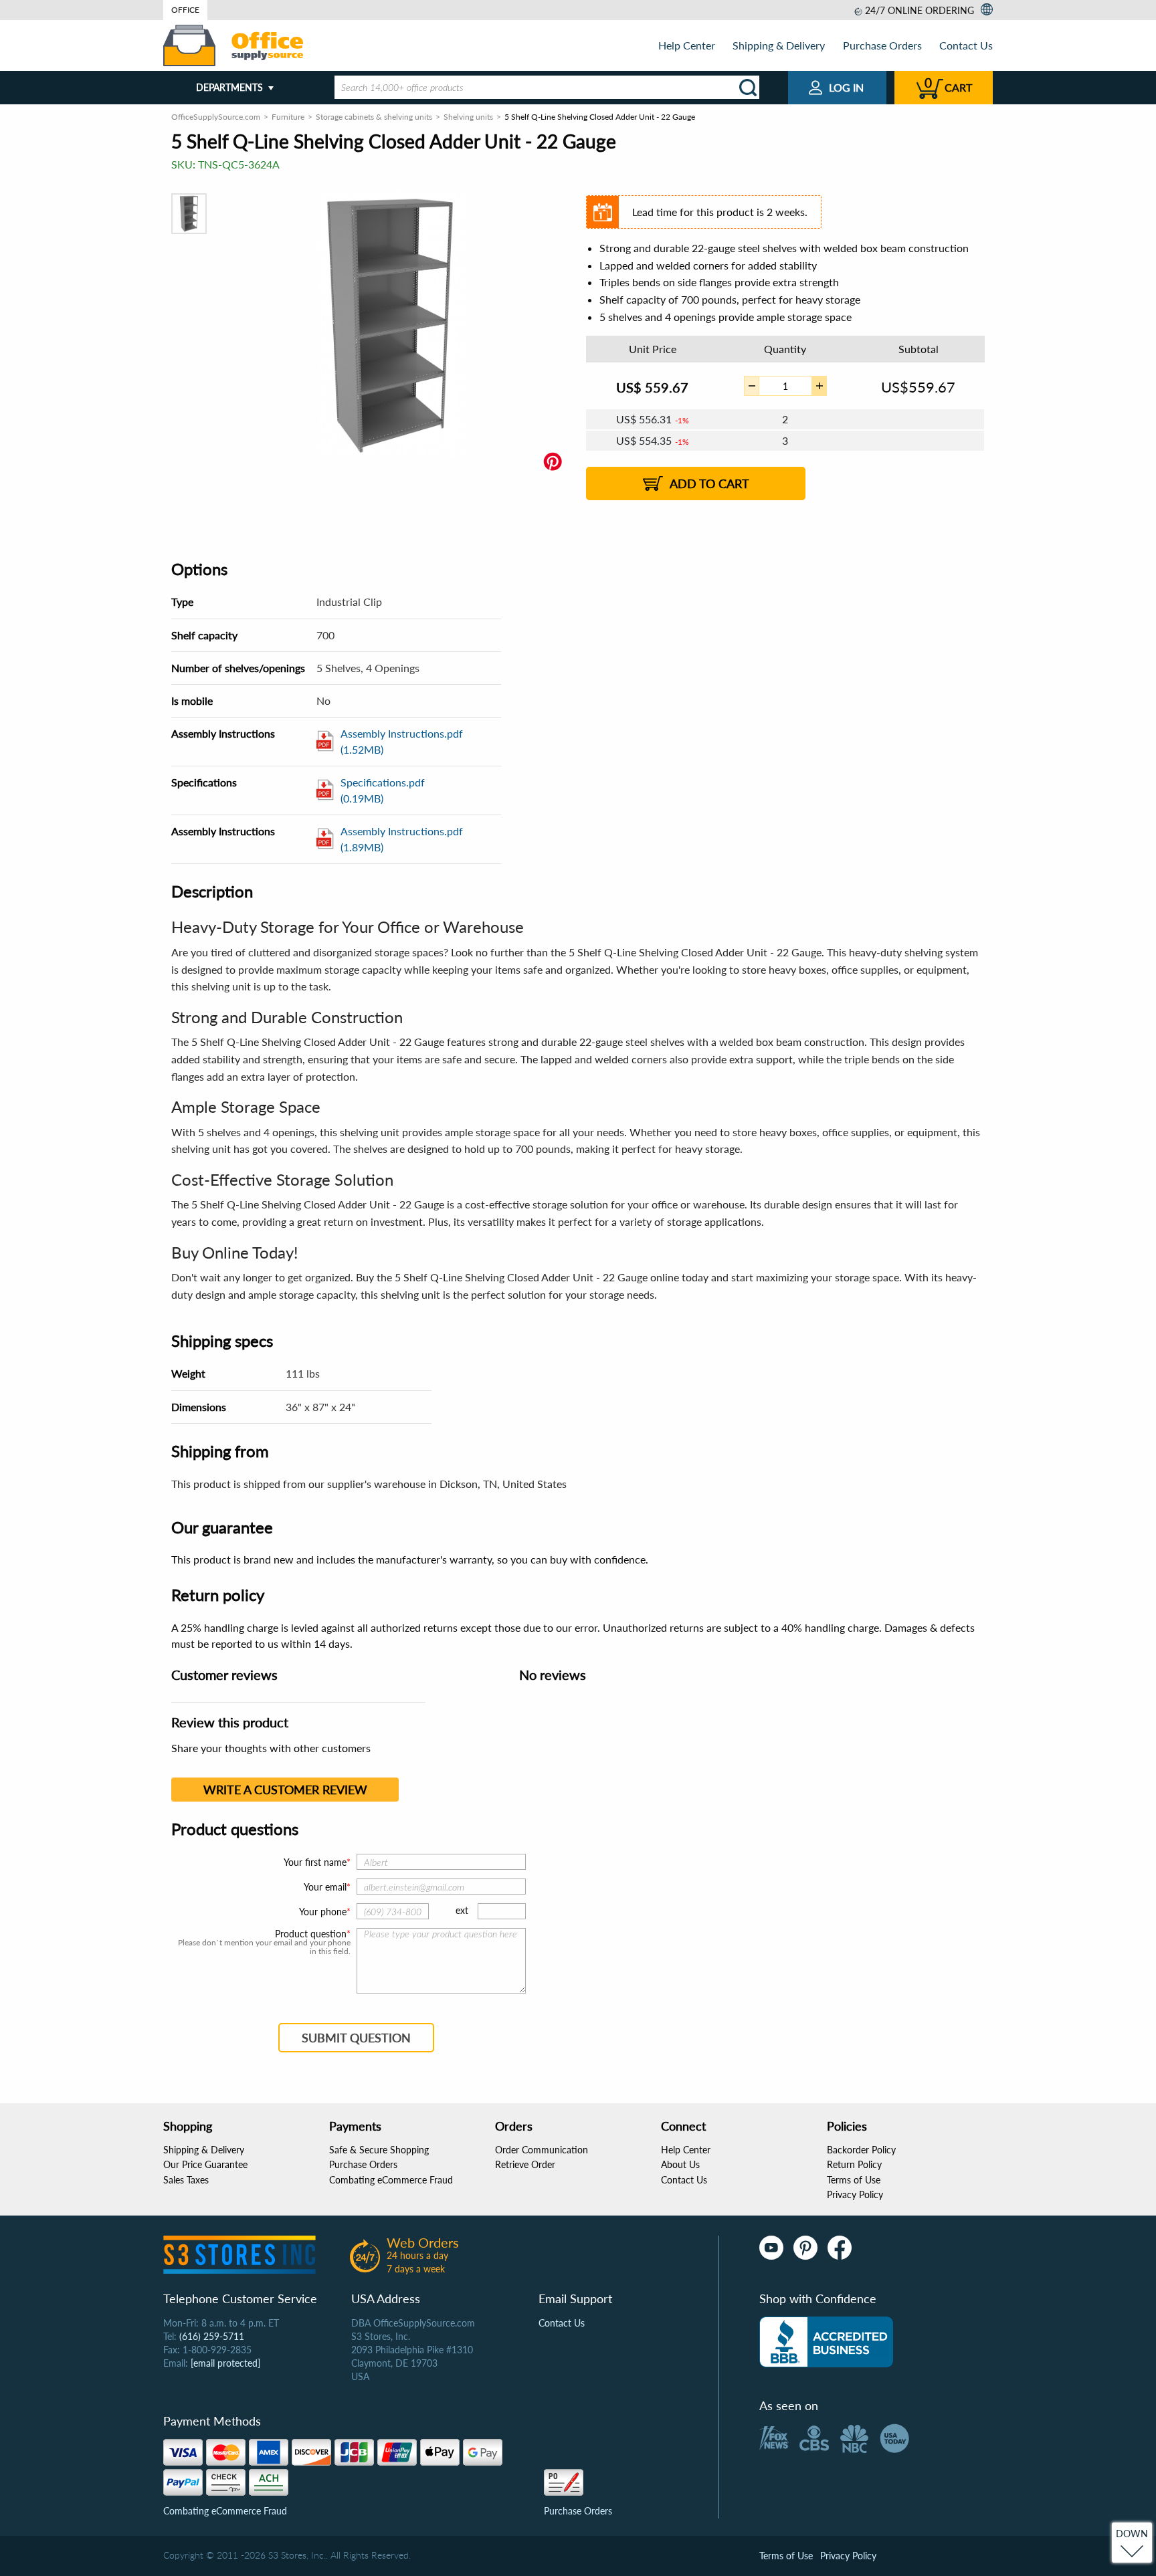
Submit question (356, 2038)
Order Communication (542, 2150)
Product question (311, 1934)
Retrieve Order (525, 2164)
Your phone (323, 1912)
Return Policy (854, 2164)
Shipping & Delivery (779, 45)
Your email (325, 1887)
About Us (680, 2164)
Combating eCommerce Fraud (391, 2180)
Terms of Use (854, 2180)
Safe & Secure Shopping (379, 2150)
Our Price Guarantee (205, 2164)
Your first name (315, 1862)
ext (462, 1910)
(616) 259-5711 (212, 2336)
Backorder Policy (861, 2150)
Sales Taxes (186, 2180)
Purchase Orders (882, 45)
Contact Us (966, 45)
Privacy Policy (855, 2194)
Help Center (687, 45)
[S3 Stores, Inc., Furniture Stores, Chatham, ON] (826, 2342)
